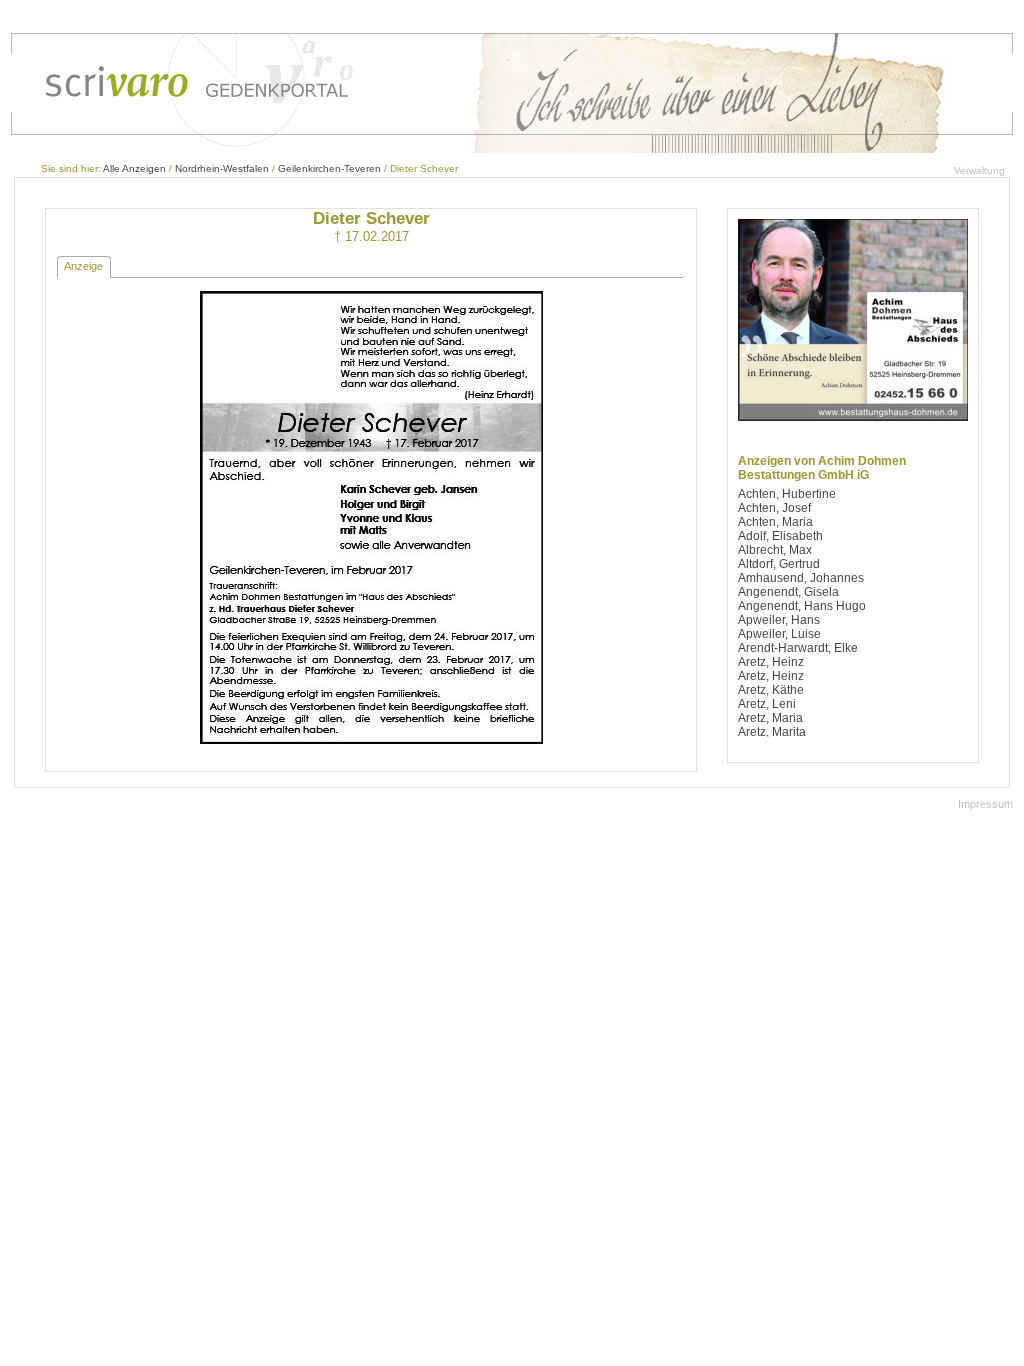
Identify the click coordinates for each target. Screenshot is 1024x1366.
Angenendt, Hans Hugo (802, 606)
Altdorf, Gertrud (779, 564)
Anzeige (83, 266)
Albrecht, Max (775, 550)
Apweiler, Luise (779, 634)
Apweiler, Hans (779, 620)
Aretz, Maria (770, 718)
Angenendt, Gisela (788, 592)
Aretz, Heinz (771, 662)
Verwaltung (979, 170)
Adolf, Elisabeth (780, 536)
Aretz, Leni (767, 704)
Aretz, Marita (772, 732)
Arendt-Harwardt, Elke (798, 648)
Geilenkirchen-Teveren (329, 168)
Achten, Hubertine (787, 494)
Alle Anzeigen (134, 168)
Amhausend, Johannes (801, 578)
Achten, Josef (774, 508)
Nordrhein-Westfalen (222, 168)
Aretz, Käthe (771, 690)
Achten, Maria (775, 522)
